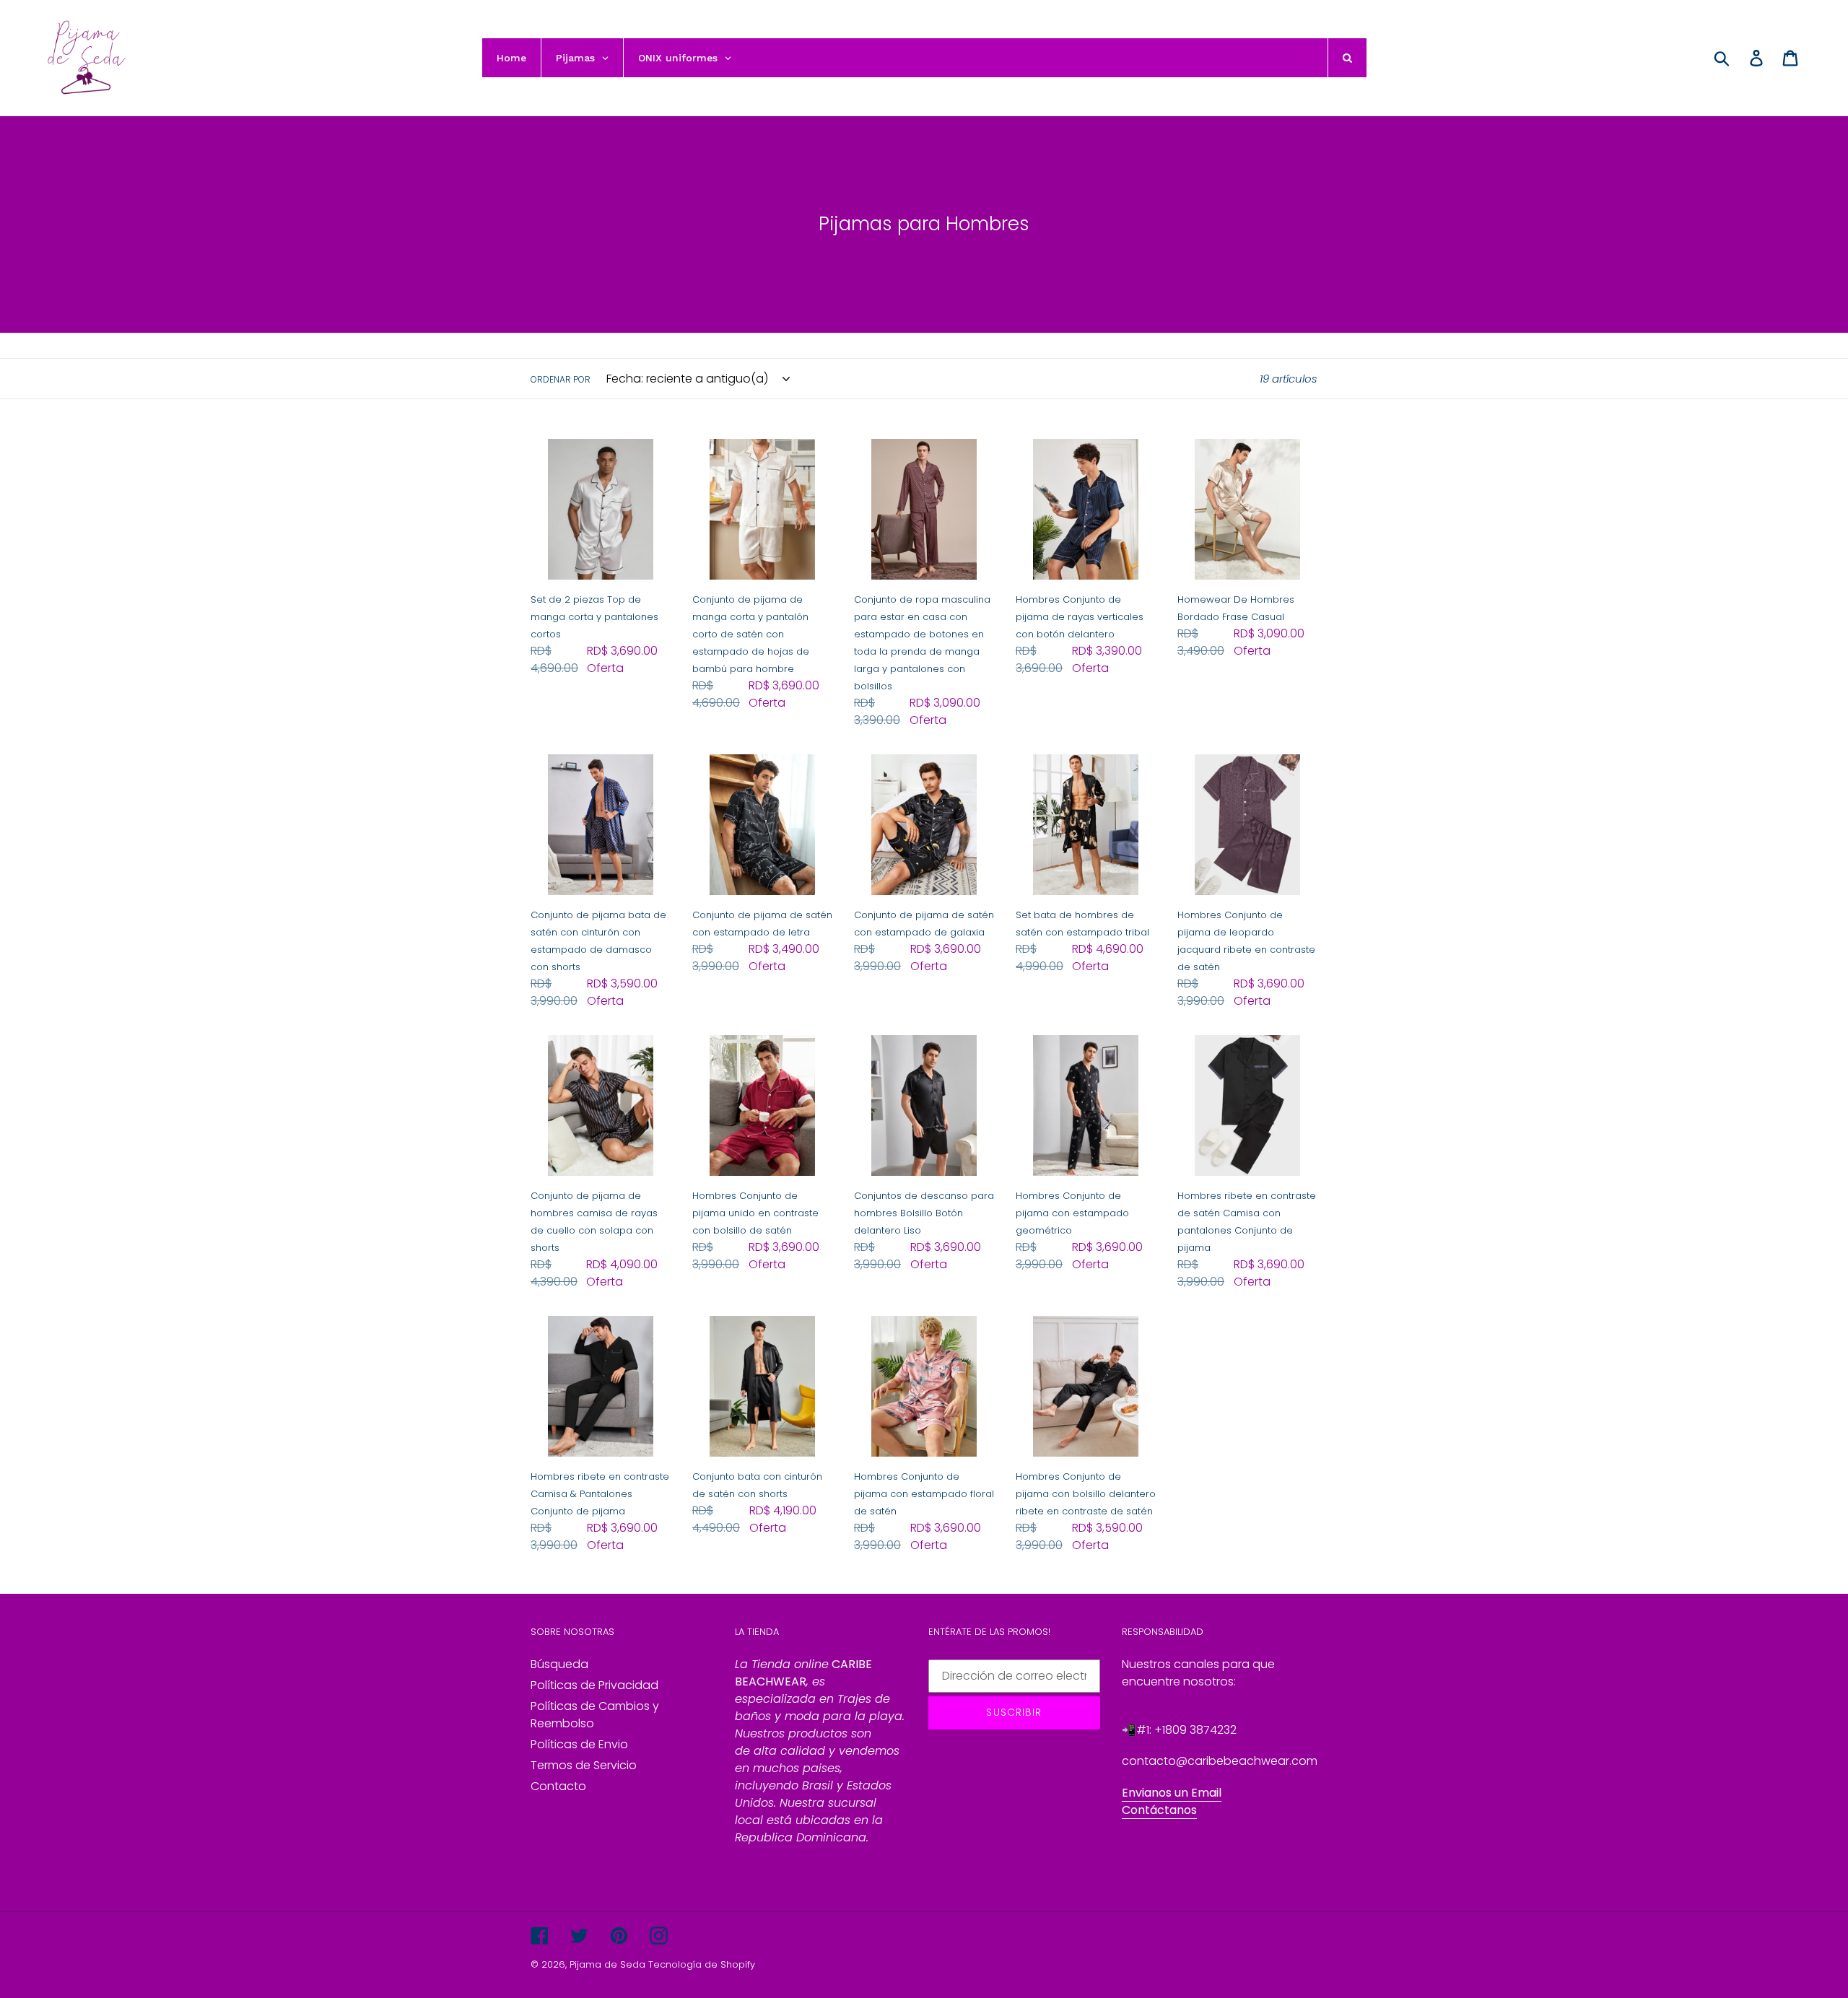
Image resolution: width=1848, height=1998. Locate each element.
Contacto (558, 1786)
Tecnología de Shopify (702, 1964)
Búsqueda (559, 1664)
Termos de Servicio (584, 1765)
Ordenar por (561, 379)
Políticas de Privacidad (594, 1685)
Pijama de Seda (607, 1964)
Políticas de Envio (579, 1744)
